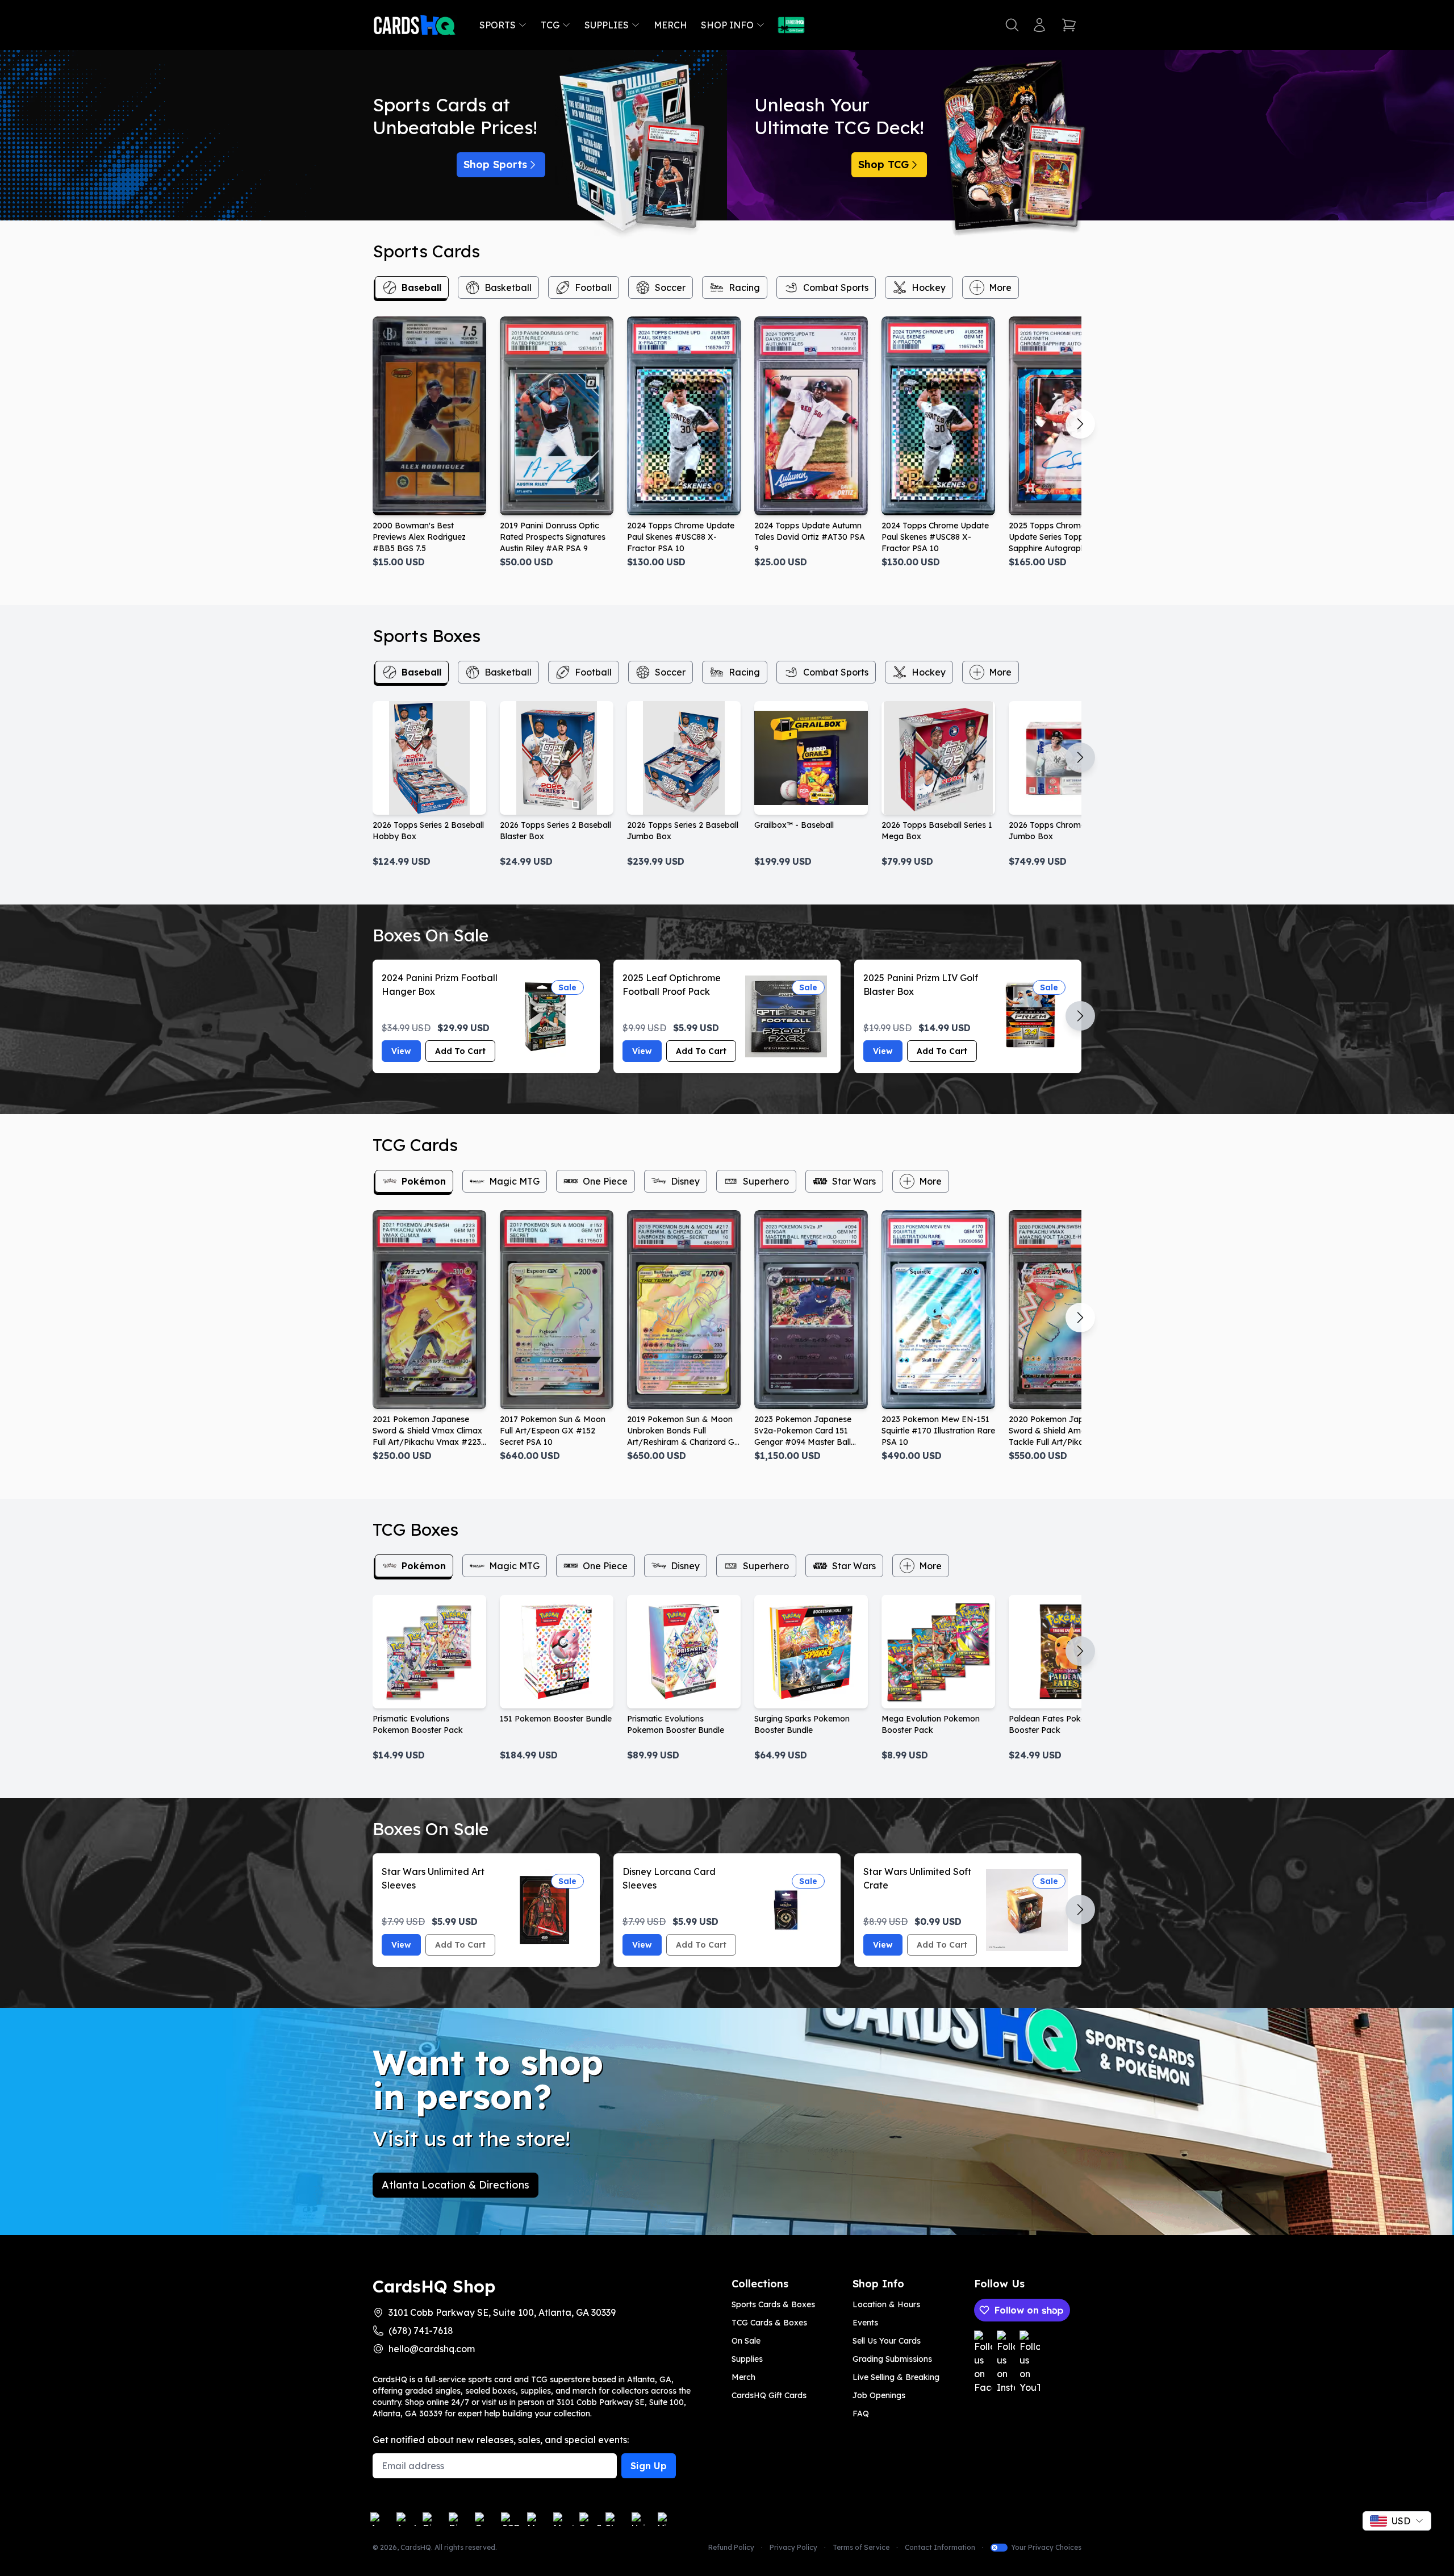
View (401, 1051)
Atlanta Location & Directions (456, 2185)
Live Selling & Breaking (896, 2377)
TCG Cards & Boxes (769, 2323)
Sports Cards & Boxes (773, 2304)
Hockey (929, 287)
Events (865, 2323)
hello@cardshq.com (432, 2349)
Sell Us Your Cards (887, 2341)
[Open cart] (1069, 25)
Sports (498, 25)
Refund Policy (731, 2547)
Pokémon (424, 1181)
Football (593, 287)
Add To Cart (460, 1051)
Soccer (670, 287)
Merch (670, 25)
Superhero (766, 1181)
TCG (550, 25)
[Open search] (1012, 25)
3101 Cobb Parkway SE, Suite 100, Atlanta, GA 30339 (502, 2312)
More (1000, 287)
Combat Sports (836, 287)
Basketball (508, 287)
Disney (685, 1181)
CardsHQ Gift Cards (769, 2395)
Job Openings (879, 2395)
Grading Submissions (892, 2359)
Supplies (607, 25)
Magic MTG (514, 1181)
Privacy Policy (793, 2547)
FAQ (861, 2414)
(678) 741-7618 (421, 2331)
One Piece (605, 1181)
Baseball (421, 287)
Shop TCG (883, 164)
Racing (744, 287)
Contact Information (940, 2547)
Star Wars (854, 1181)
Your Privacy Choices (1046, 2547)
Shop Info (727, 25)
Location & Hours (886, 2304)
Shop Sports (495, 164)
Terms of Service (861, 2547)
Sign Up (649, 2466)
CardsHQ (416, 2547)
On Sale (746, 2341)
